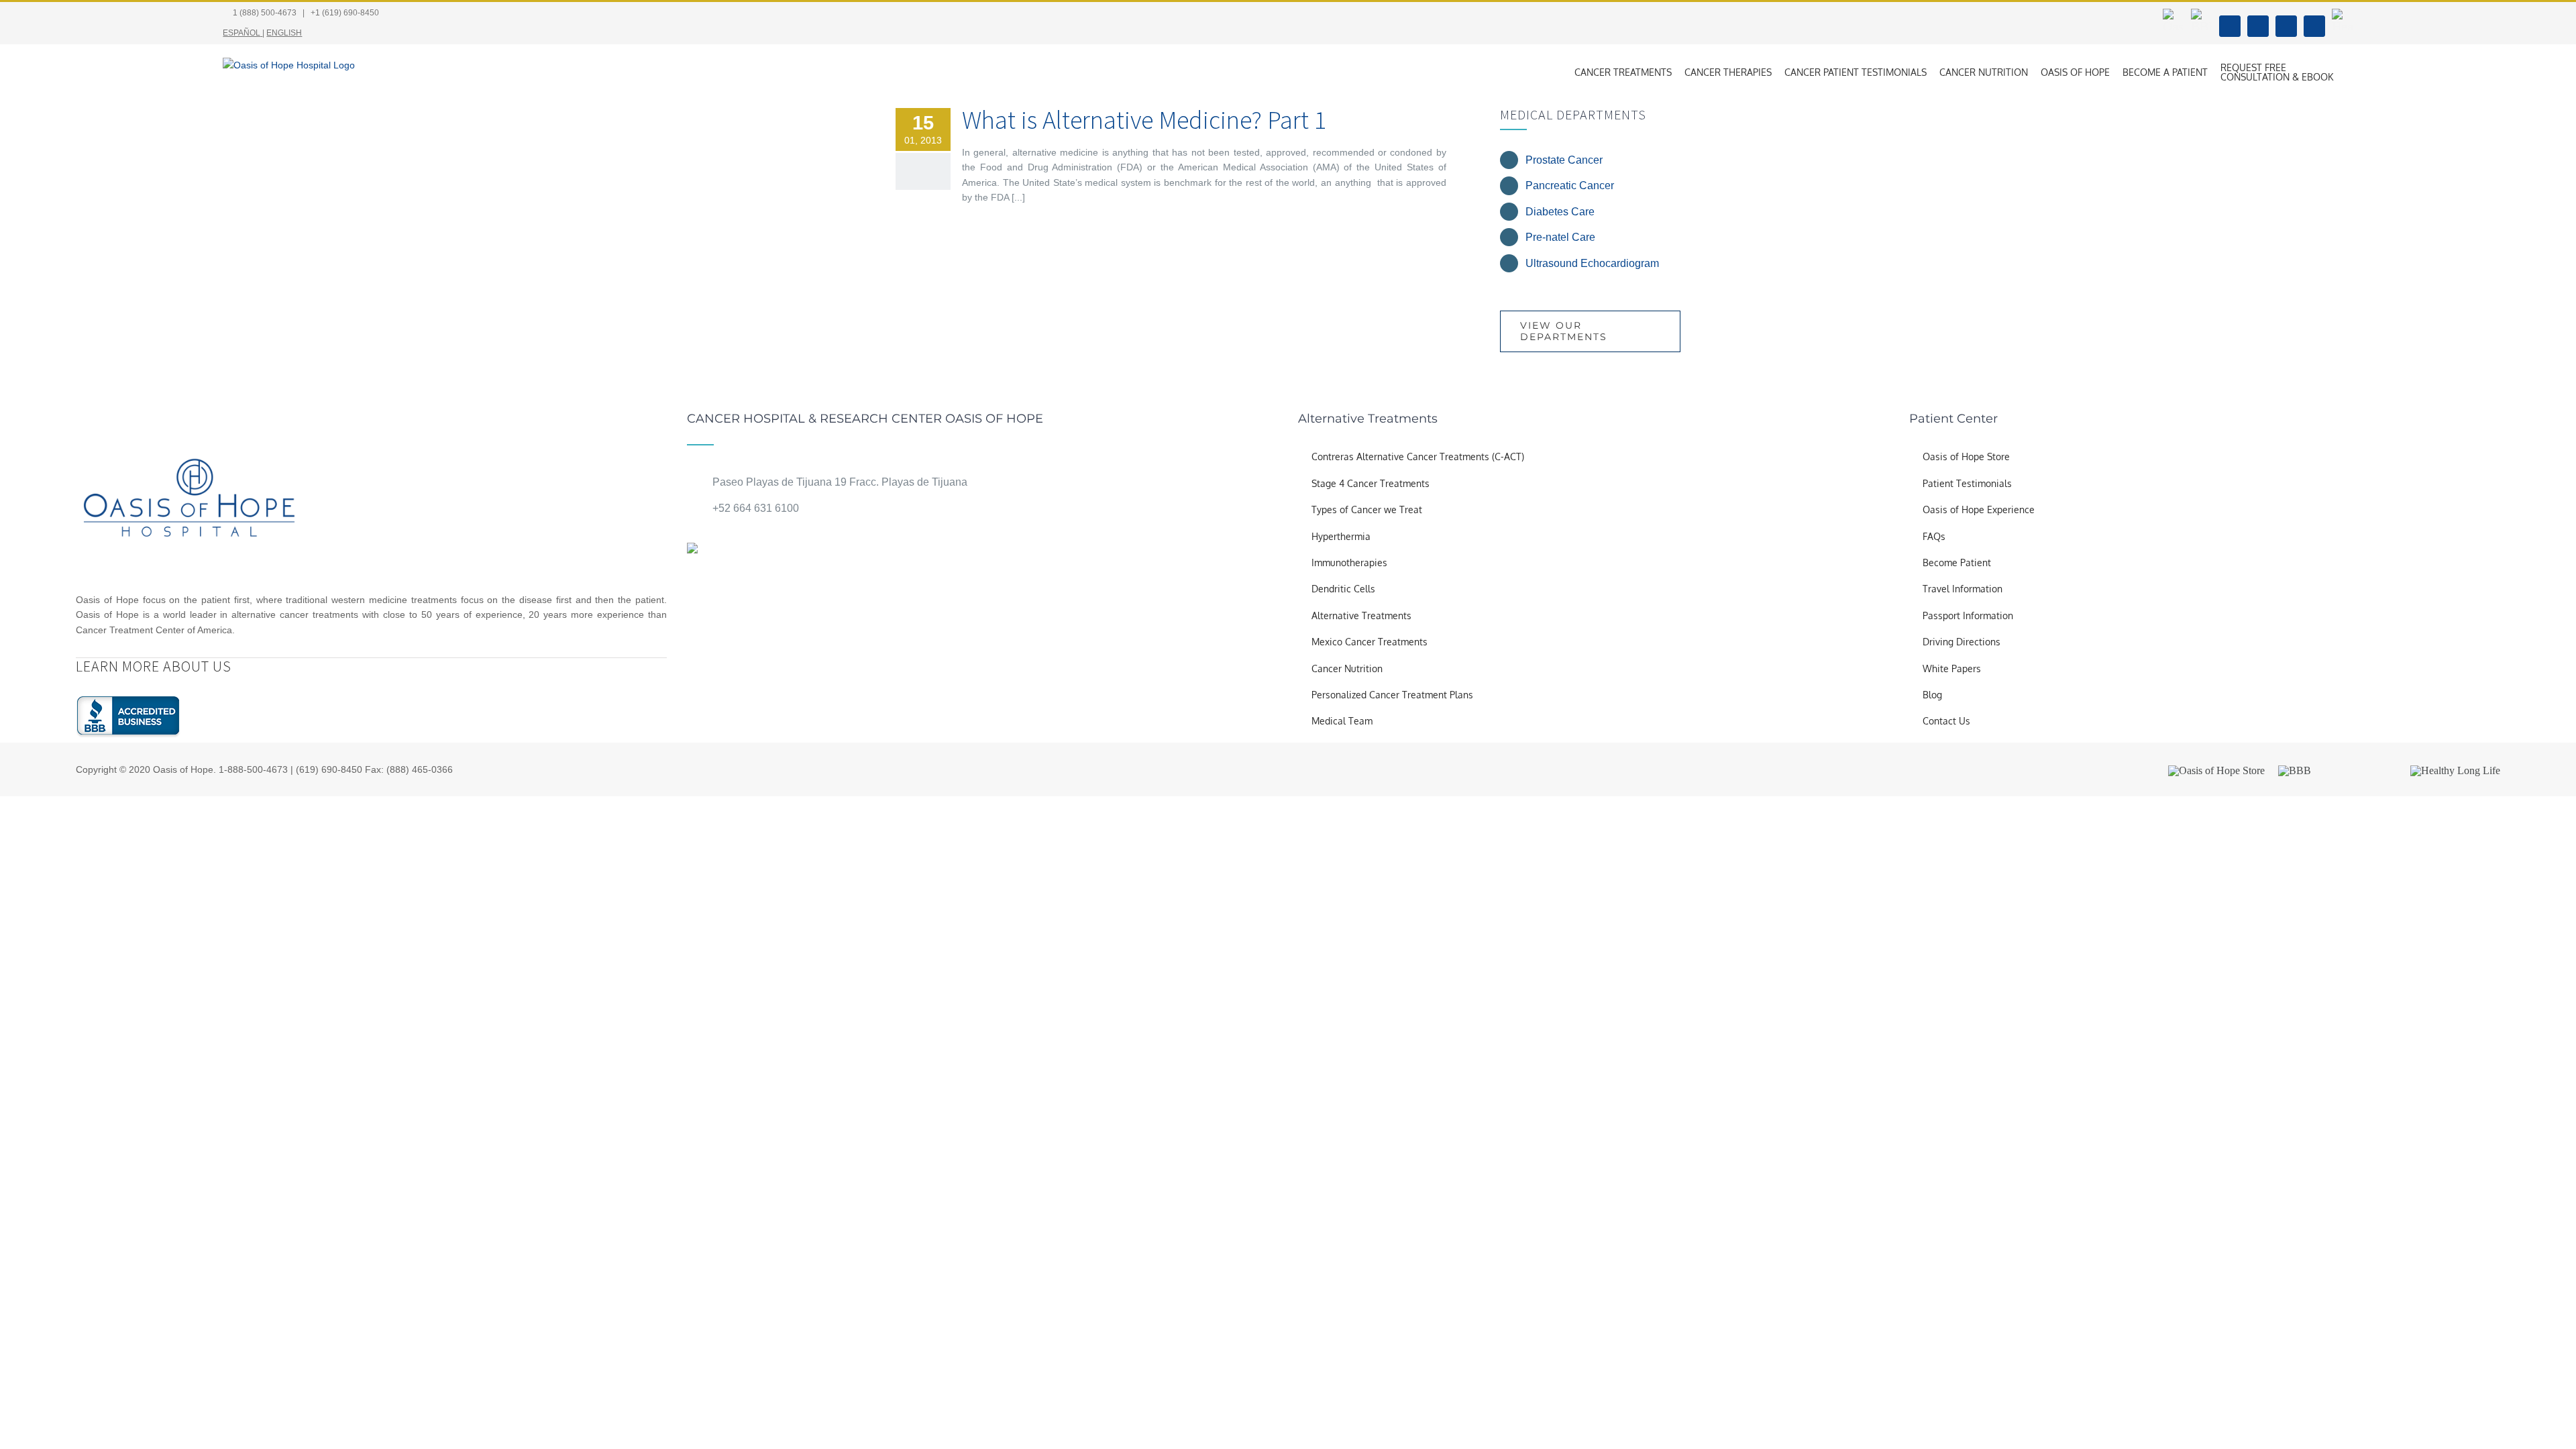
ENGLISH (284, 33)
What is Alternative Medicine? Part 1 (1144, 120)
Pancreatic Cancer (1570, 185)
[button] (2350, 72)
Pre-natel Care (1560, 237)
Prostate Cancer (1564, 160)
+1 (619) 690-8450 (345, 13)
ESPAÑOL (241, 33)
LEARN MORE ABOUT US (154, 666)
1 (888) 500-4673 (265, 13)
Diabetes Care (1560, 212)
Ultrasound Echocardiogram (1592, 263)
